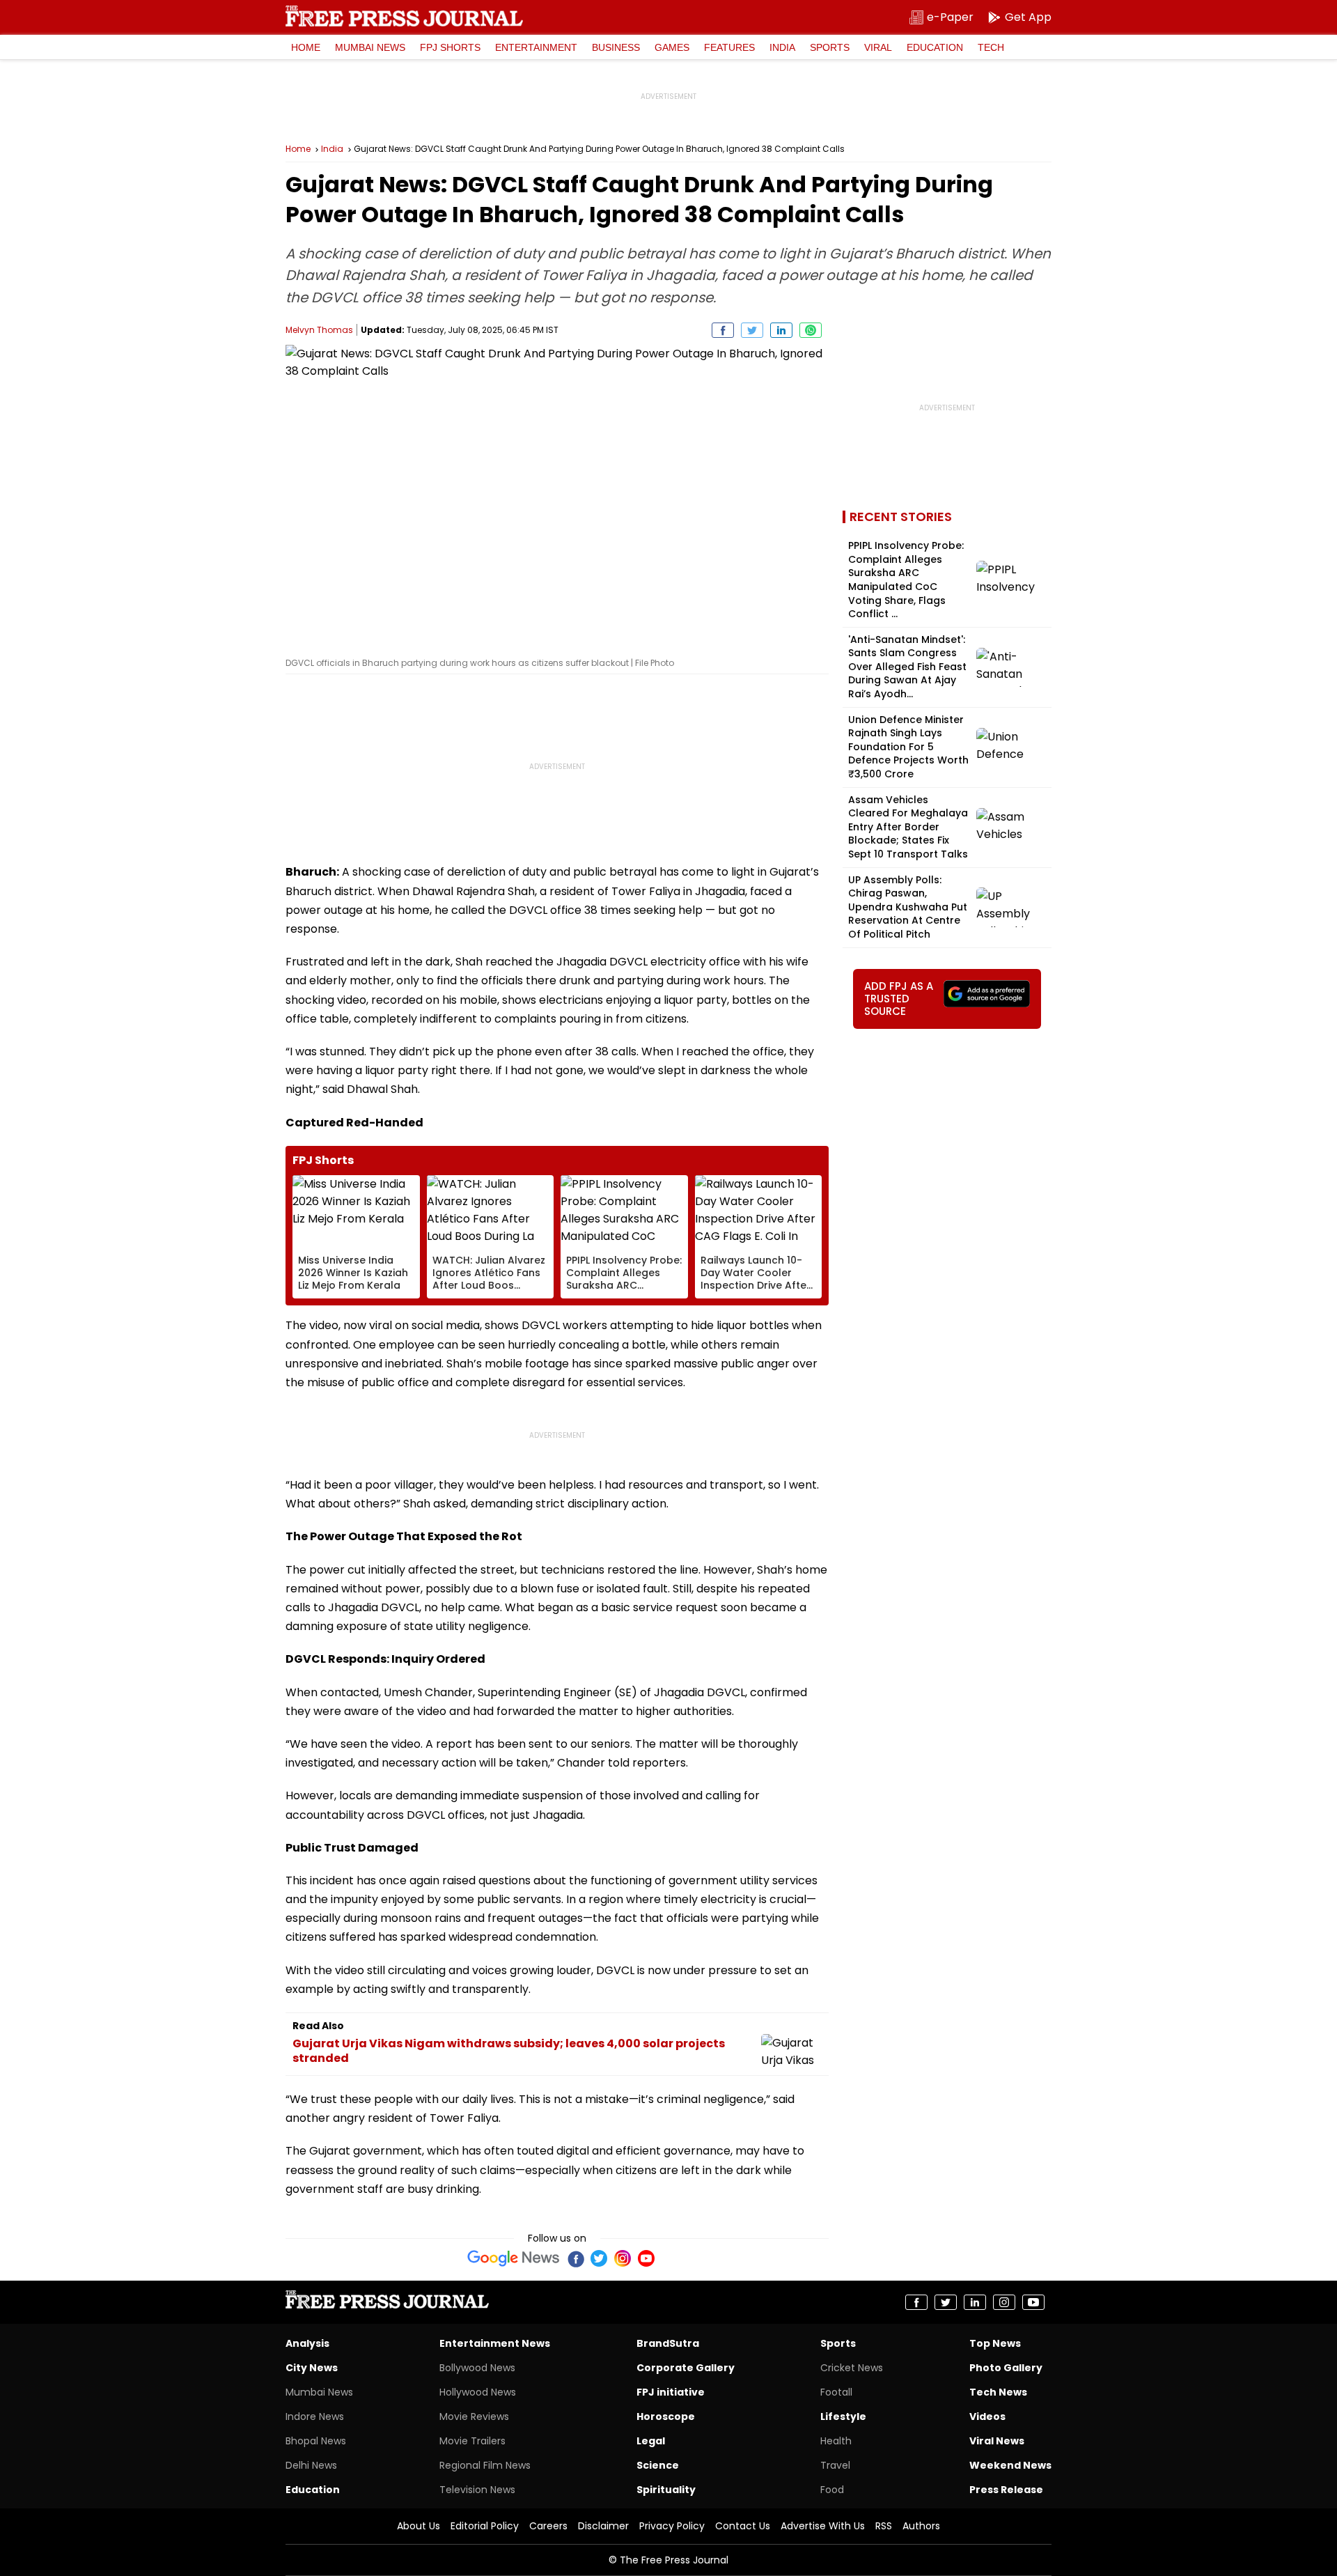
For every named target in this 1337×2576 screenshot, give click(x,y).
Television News (477, 2490)
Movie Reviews (474, 2416)
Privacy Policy (672, 2526)
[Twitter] (599, 2258)
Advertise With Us (823, 2526)
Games (672, 47)
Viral (878, 47)
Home (306, 47)
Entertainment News (495, 2343)
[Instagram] (623, 2258)
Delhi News (311, 2465)
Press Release (1006, 2490)
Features (729, 47)
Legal (651, 2441)
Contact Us (743, 2526)
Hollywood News (478, 2392)
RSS (884, 2526)
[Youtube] (646, 2258)
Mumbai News (370, 47)
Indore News (315, 2416)
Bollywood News (477, 2368)
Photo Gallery (1006, 2368)
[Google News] (514, 2258)
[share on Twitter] (752, 330)
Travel (835, 2465)
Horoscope (666, 2416)
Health (836, 2441)
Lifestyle (843, 2416)
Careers (548, 2526)
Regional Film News (485, 2465)
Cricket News (852, 2368)
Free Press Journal (404, 16)
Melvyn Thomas (319, 330)
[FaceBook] (575, 2258)
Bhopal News (316, 2441)
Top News (995, 2343)
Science (658, 2465)
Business (616, 47)
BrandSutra (668, 2343)
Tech (991, 47)
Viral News (997, 2441)
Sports (830, 47)
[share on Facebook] (723, 330)
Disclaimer (603, 2526)
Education (935, 47)
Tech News (998, 2392)
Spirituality (666, 2490)
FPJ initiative (671, 2392)
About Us (419, 2526)
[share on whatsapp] (811, 330)
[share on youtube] (1033, 2302)
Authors (921, 2526)
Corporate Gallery (686, 2368)
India (782, 47)
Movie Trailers (472, 2441)
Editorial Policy (485, 2526)
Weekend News (1010, 2465)
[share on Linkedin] (781, 330)
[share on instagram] (1004, 2302)
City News (312, 2368)
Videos (987, 2416)
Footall (836, 2392)
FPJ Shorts (450, 47)
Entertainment (536, 47)
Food (832, 2490)
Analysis (307, 2343)
